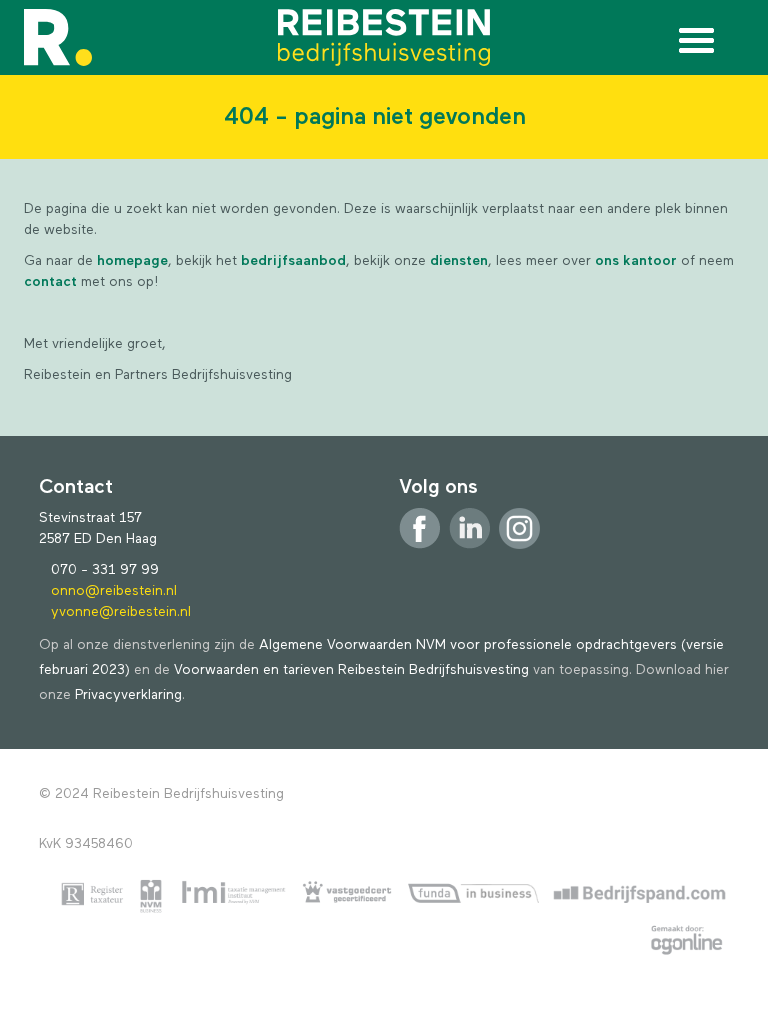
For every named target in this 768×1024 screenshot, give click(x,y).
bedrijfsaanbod (293, 261)
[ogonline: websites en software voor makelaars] (687, 943)
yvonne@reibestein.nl (121, 612)
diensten (459, 261)
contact (52, 282)
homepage (132, 261)
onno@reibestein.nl (114, 591)
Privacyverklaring (128, 695)
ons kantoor (636, 261)
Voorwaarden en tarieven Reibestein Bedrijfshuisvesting (351, 670)
